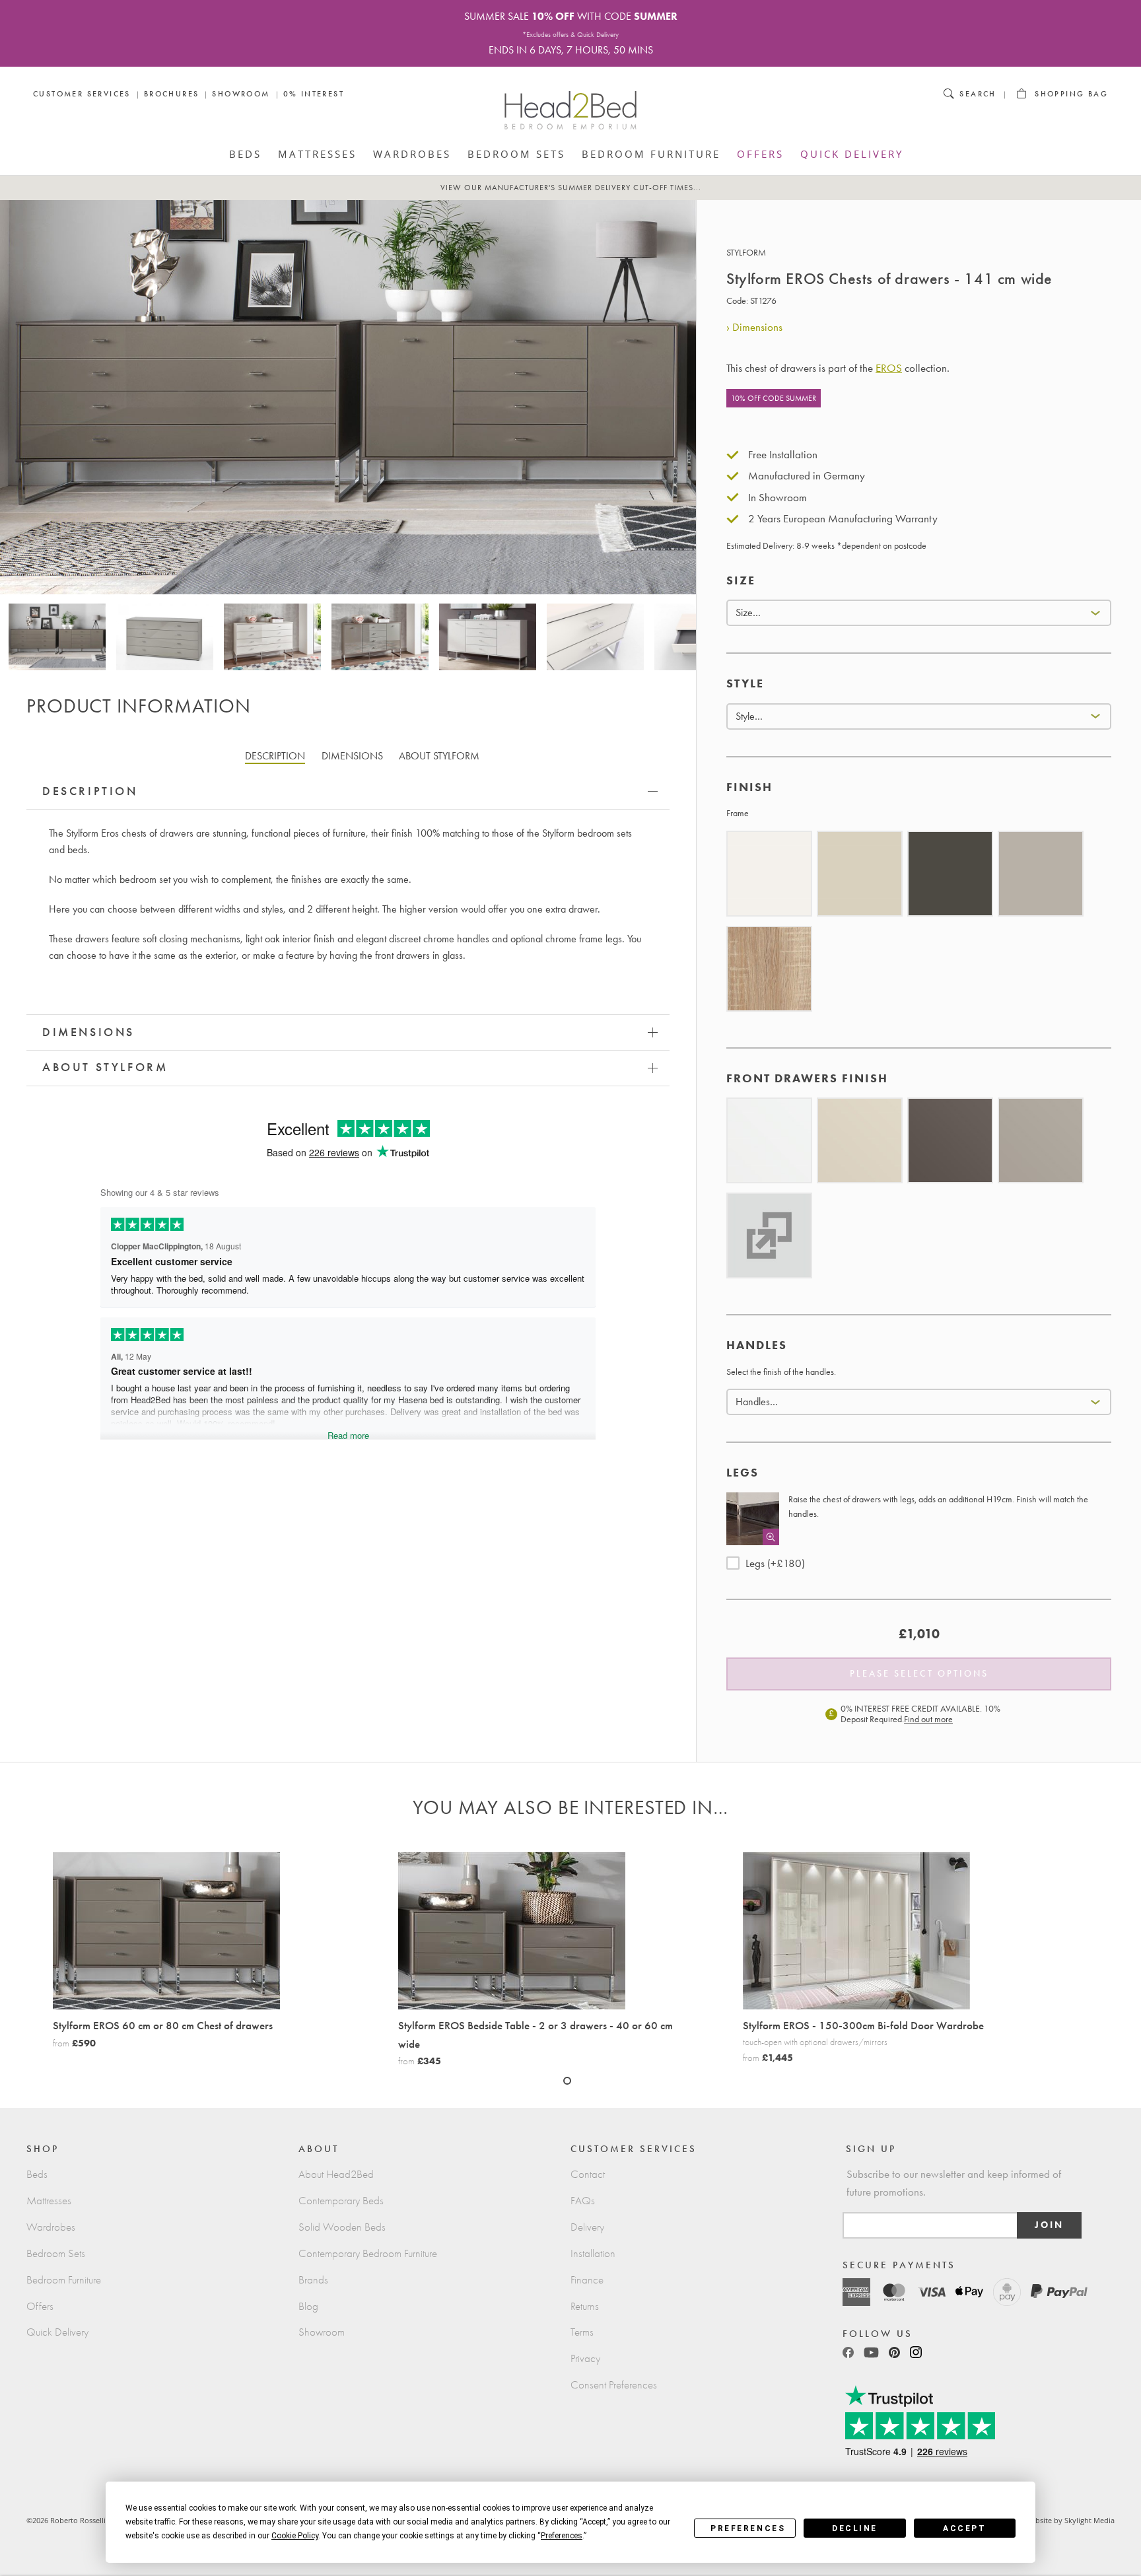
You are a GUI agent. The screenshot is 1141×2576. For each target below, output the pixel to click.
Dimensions (757, 327)
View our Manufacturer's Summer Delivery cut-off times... (571, 188)
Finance (587, 2280)
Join (1049, 2225)
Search (978, 94)
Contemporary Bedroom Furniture (368, 2253)
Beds (245, 154)
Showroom (241, 94)
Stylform (746, 253)
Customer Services (82, 94)
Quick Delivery (852, 154)
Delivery (587, 2227)
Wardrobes (412, 154)
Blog (308, 2306)
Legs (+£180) (775, 1563)
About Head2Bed (336, 2174)
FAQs (583, 2201)
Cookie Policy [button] (295, 2536)
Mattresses (317, 154)
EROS (889, 368)
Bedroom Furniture (651, 154)
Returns (585, 2306)
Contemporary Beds (341, 2201)
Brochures (172, 94)
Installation (593, 2253)
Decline (855, 2528)
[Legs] (753, 1519)
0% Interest (314, 94)
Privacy (585, 2358)
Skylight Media (1089, 2520)
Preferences (748, 2528)
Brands (313, 2280)
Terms (582, 2332)
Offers (760, 154)
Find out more (928, 1719)
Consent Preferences (614, 2385)
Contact (588, 2174)
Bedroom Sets (516, 154)
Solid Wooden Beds (342, 2227)
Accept (964, 2528)
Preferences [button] (562, 2536)
